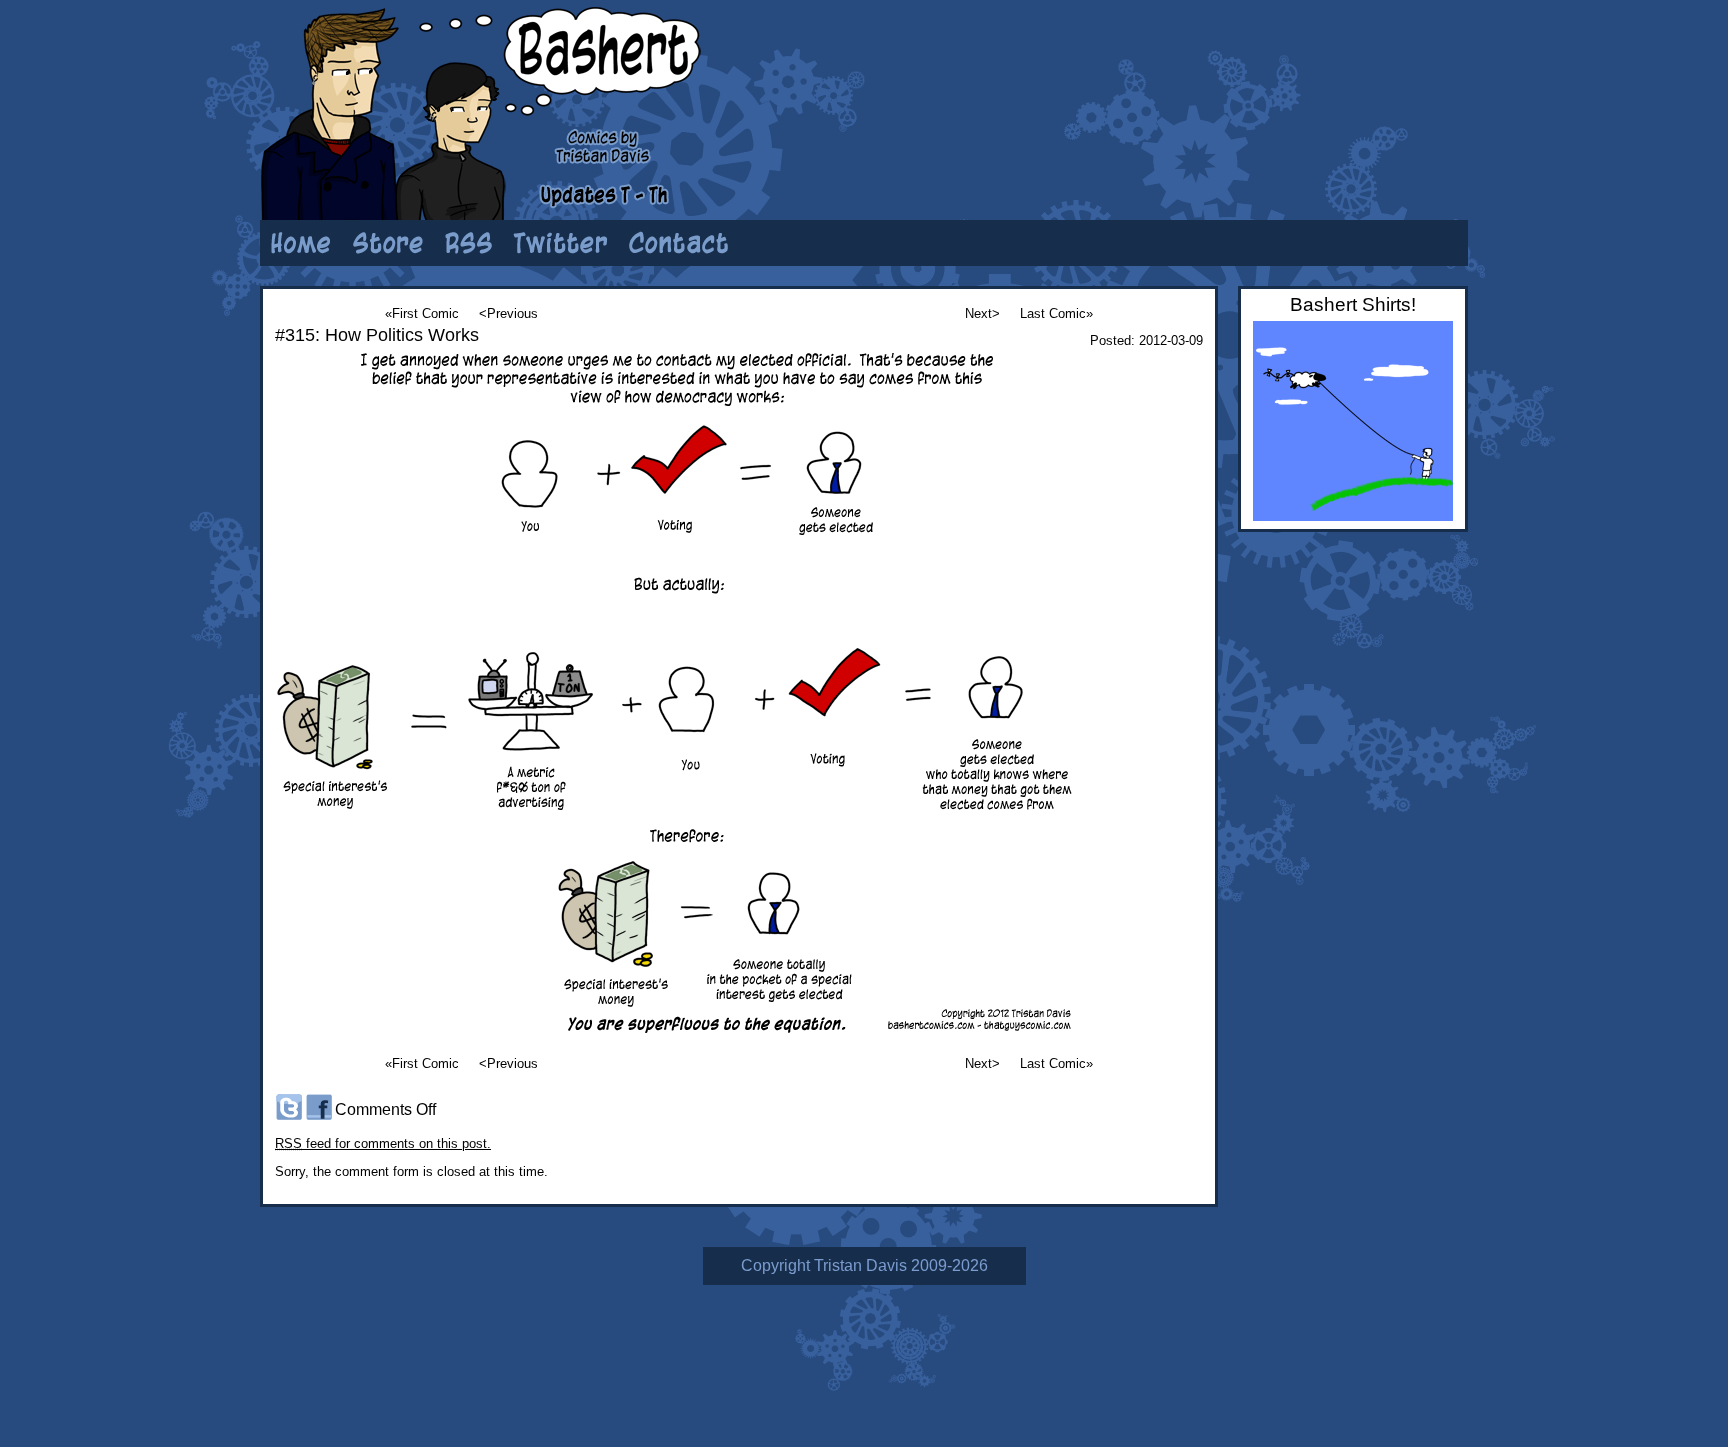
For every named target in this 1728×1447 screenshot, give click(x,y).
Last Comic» (1056, 313)
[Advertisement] (1219, 75)
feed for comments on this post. (383, 1143)
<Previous (508, 313)
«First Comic (422, 313)
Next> (982, 313)
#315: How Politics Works (377, 335)
